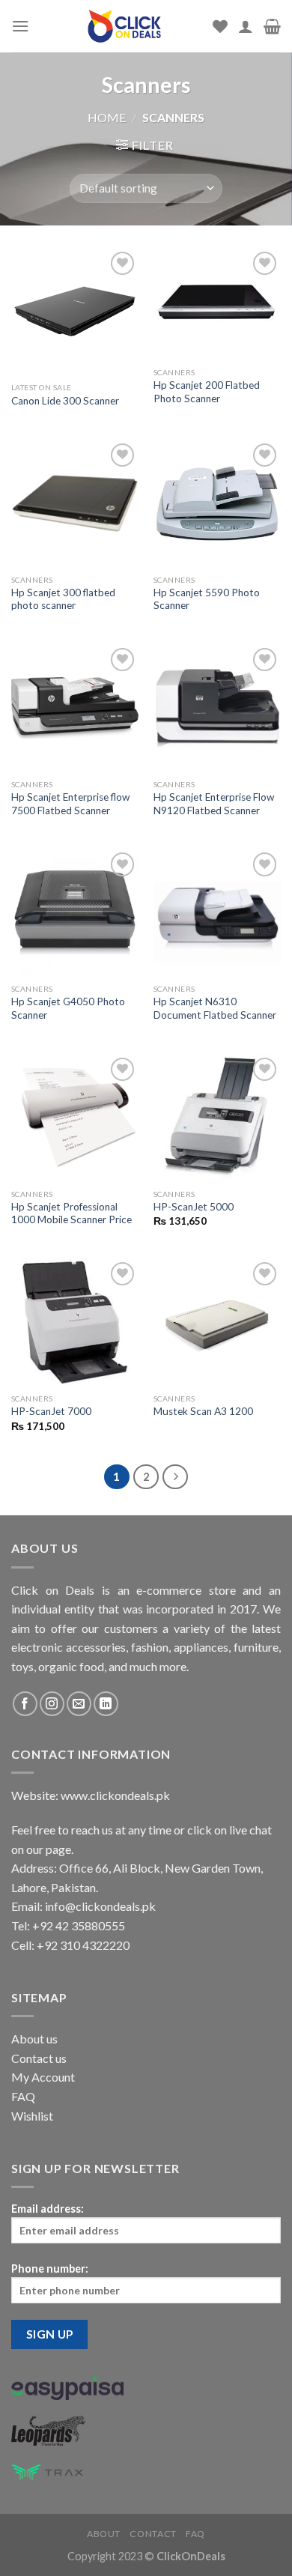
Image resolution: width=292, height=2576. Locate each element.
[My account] (246, 26)
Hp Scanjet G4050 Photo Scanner (68, 1008)
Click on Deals (53, 1590)
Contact (153, 2534)
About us (34, 2039)
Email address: (48, 2209)
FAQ (23, 2096)
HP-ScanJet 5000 (194, 1207)
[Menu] (20, 26)
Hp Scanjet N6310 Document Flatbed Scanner (215, 1008)
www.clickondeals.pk (114, 1795)
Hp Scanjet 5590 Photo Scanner (207, 599)
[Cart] (272, 26)
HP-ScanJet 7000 (51, 1411)
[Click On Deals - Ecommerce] (124, 26)
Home (107, 117)
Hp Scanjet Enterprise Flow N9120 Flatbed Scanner (214, 804)
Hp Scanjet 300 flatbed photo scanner (63, 599)
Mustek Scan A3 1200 (203, 1411)
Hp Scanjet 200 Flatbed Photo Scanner (207, 392)
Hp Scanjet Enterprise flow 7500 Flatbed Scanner (70, 804)
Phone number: (50, 2269)
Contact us (39, 2058)
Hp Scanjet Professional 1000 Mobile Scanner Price (72, 1213)
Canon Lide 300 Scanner (65, 401)
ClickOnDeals (191, 2556)
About (104, 2534)
